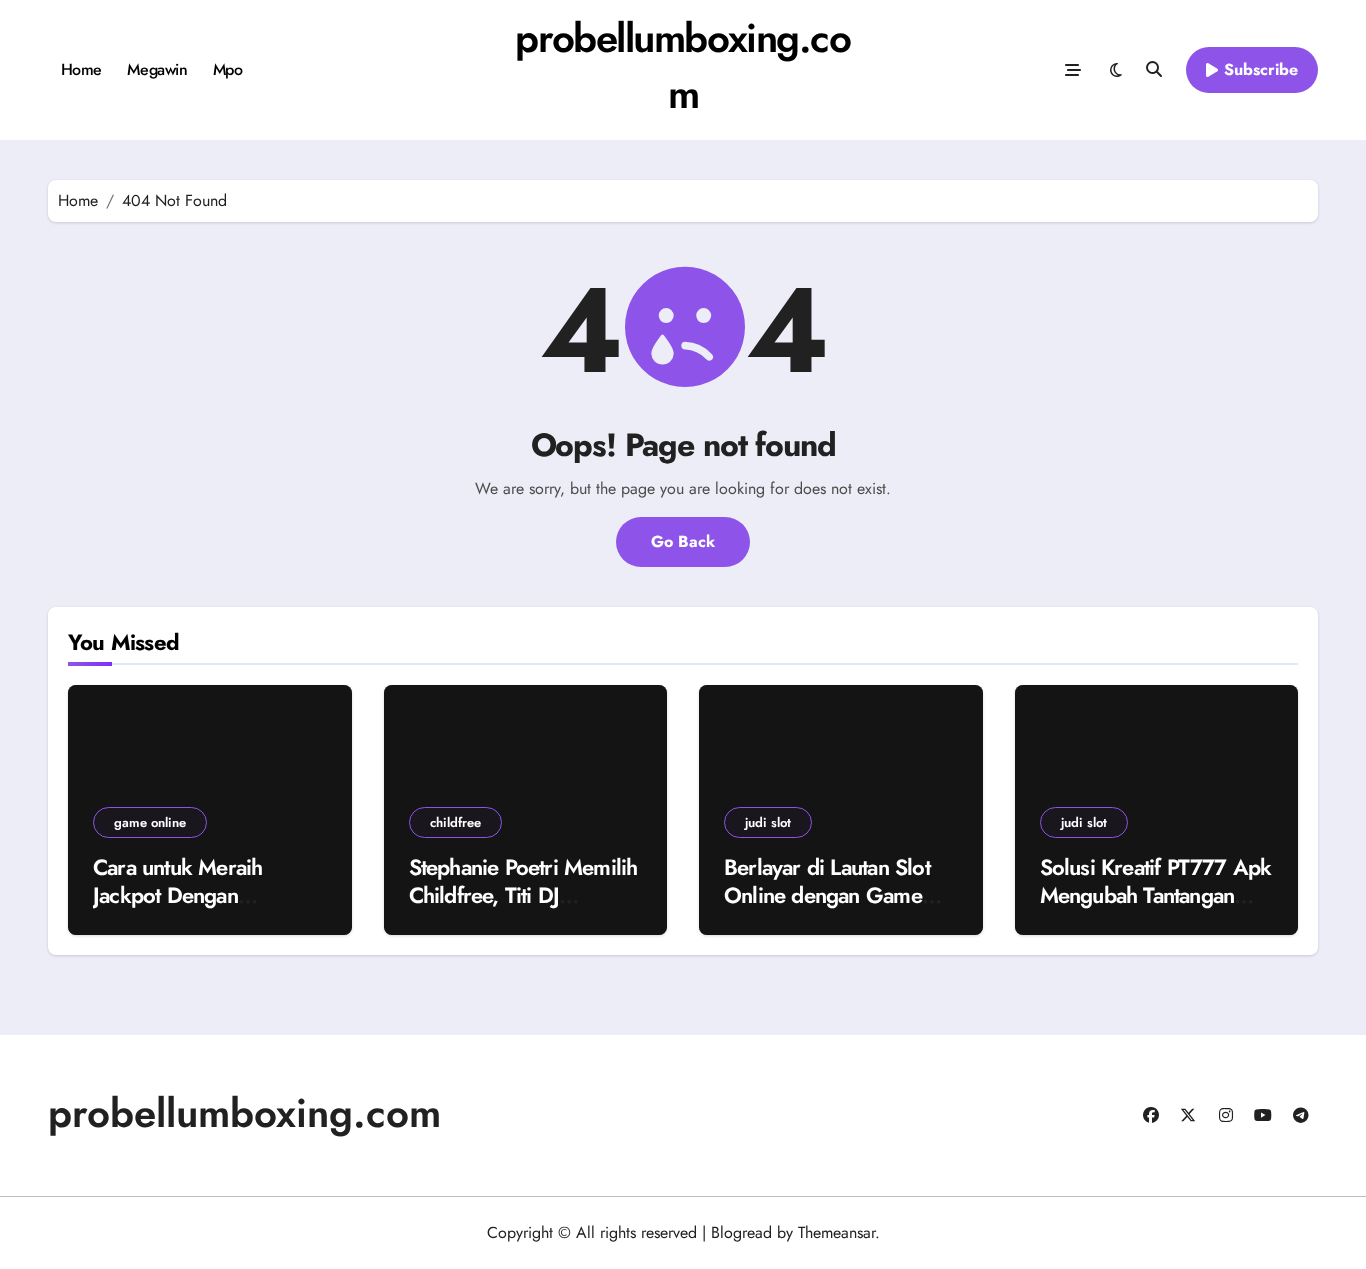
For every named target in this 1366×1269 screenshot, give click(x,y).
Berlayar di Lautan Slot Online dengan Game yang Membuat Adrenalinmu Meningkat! (837, 910)
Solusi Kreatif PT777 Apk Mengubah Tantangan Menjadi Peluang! (1156, 895)
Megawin (157, 69)
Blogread (741, 1232)
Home (81, 69)
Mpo (228, 69)
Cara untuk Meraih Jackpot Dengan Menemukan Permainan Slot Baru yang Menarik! (204, 910)
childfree (455, 822)
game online (150, 822)
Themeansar (836, 1232)
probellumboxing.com (682, 66)
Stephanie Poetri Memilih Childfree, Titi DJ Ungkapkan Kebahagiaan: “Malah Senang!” (525, 910)
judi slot (768, 822)
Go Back (683, 541)
